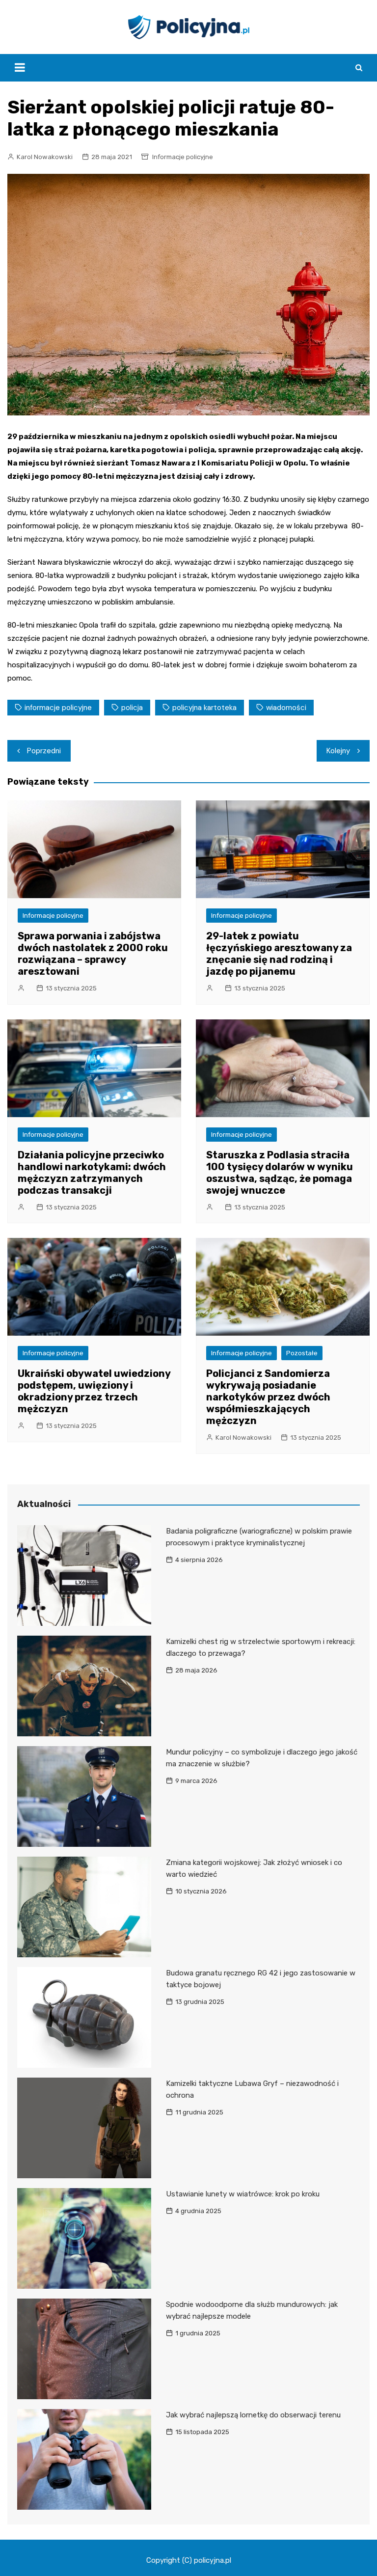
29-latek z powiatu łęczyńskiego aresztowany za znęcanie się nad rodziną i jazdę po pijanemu (279, 954)
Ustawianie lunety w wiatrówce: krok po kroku (243, 2194)
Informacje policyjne (183, 157)
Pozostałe (302, 1353)
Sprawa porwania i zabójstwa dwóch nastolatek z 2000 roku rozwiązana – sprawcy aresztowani (93, 954)
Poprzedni (44, 751)
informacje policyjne (58, 708)
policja (132, 708)
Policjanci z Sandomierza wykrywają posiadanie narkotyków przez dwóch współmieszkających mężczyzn (268, 1397)
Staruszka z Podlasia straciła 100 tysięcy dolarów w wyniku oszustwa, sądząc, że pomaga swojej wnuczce (280, 1173)
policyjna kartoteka (204, 708)
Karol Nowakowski (45, 157)
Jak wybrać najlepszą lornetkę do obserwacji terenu (253, 2415)
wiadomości (286, 708)
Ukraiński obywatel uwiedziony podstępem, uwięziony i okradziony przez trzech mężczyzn (94, 1391)
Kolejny (338, 751)
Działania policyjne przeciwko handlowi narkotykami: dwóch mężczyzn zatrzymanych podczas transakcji (92, 1173)
